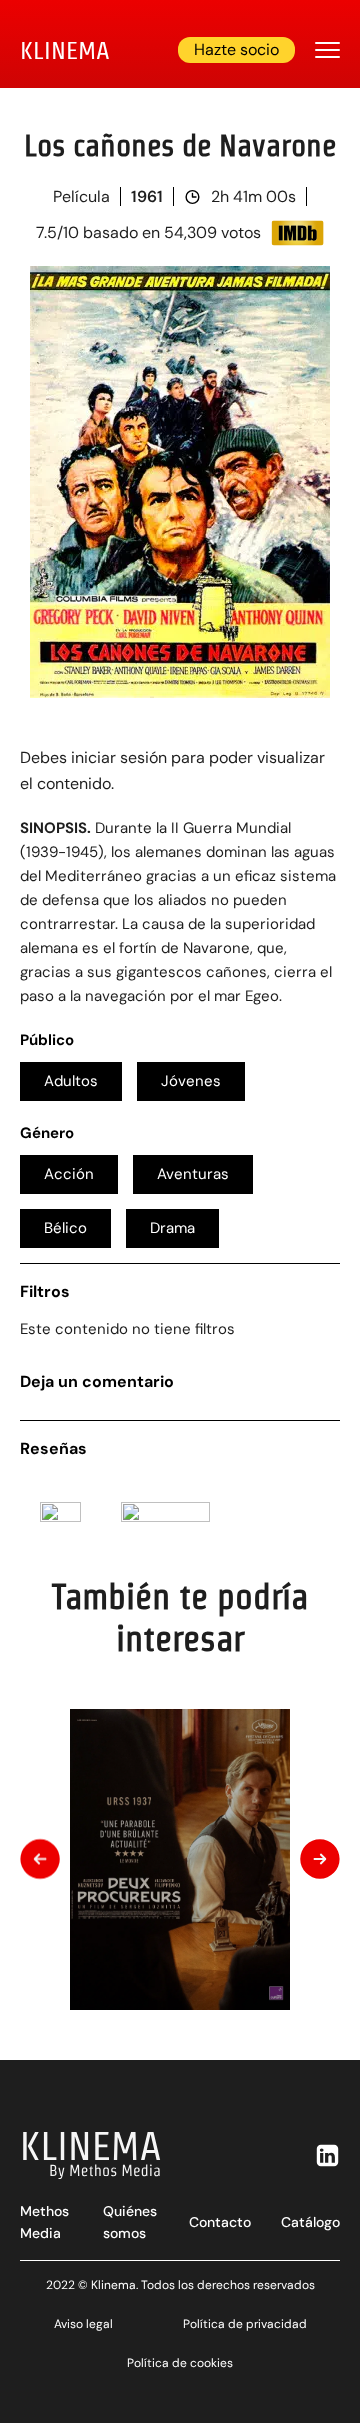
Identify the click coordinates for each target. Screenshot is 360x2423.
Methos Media (44, 2222)
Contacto (220, 2222)
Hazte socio (236, 49)
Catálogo (310, 2222)
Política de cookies (180, 2363)
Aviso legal (83, 2324)
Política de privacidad (245, 2324)
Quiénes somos (130, 2222)
